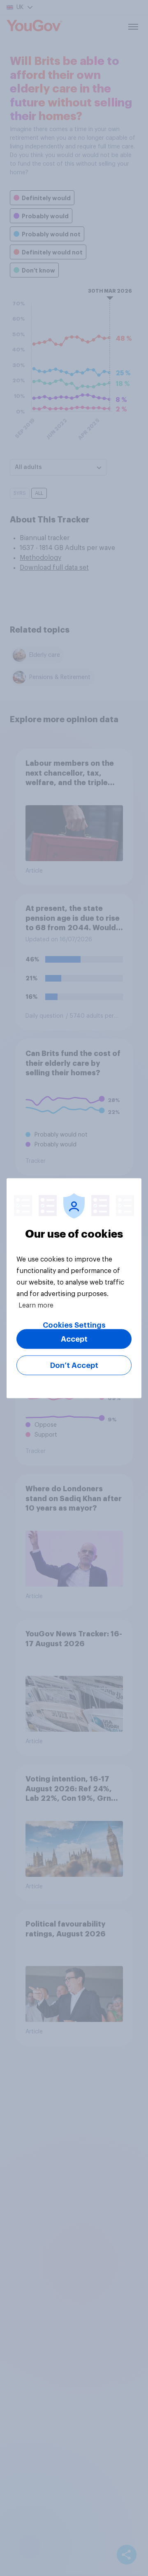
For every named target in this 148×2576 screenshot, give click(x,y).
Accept (74, 1339)
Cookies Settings (74, 1325)
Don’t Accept (74, 1365)
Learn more (36, 1305)
